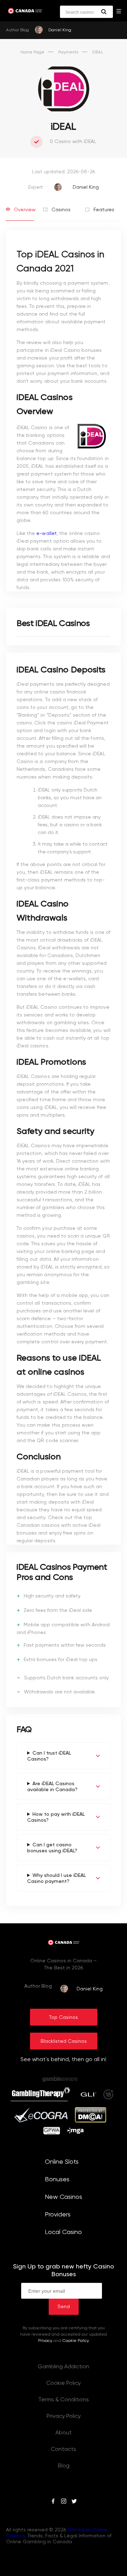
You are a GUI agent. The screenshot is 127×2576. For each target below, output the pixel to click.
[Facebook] (53, 2502)
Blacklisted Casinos (64, 2041)
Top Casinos (64, 2017)
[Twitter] (74, 2502)
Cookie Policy (76, 2341)
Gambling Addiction (64, 2367)
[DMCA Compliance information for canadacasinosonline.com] (90, 2121)
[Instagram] (64, 2502)
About (64, 2433)
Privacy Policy (64, 2416)
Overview (24, 210)
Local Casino (63, 2232)
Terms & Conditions (64, 2400)
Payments (68, 52)
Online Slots (62, 2162)
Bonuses (57, 2180)
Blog (64, 2466)
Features (103, 210)
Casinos (61, 210)
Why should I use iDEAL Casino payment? (56, 1878)
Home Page (32, 52)
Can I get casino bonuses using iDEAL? (52, 1848)
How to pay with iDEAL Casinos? (56, 1817)
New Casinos (64, 2197)
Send (64, 2307)
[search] (104, 12)
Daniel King (60, 30)
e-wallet (46, 534)
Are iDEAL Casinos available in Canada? (52, 1787)
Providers (58, 2215)
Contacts (64, 2449)
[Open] (119, 11)
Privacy (45, 2341)
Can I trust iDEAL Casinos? (49, 1756)
